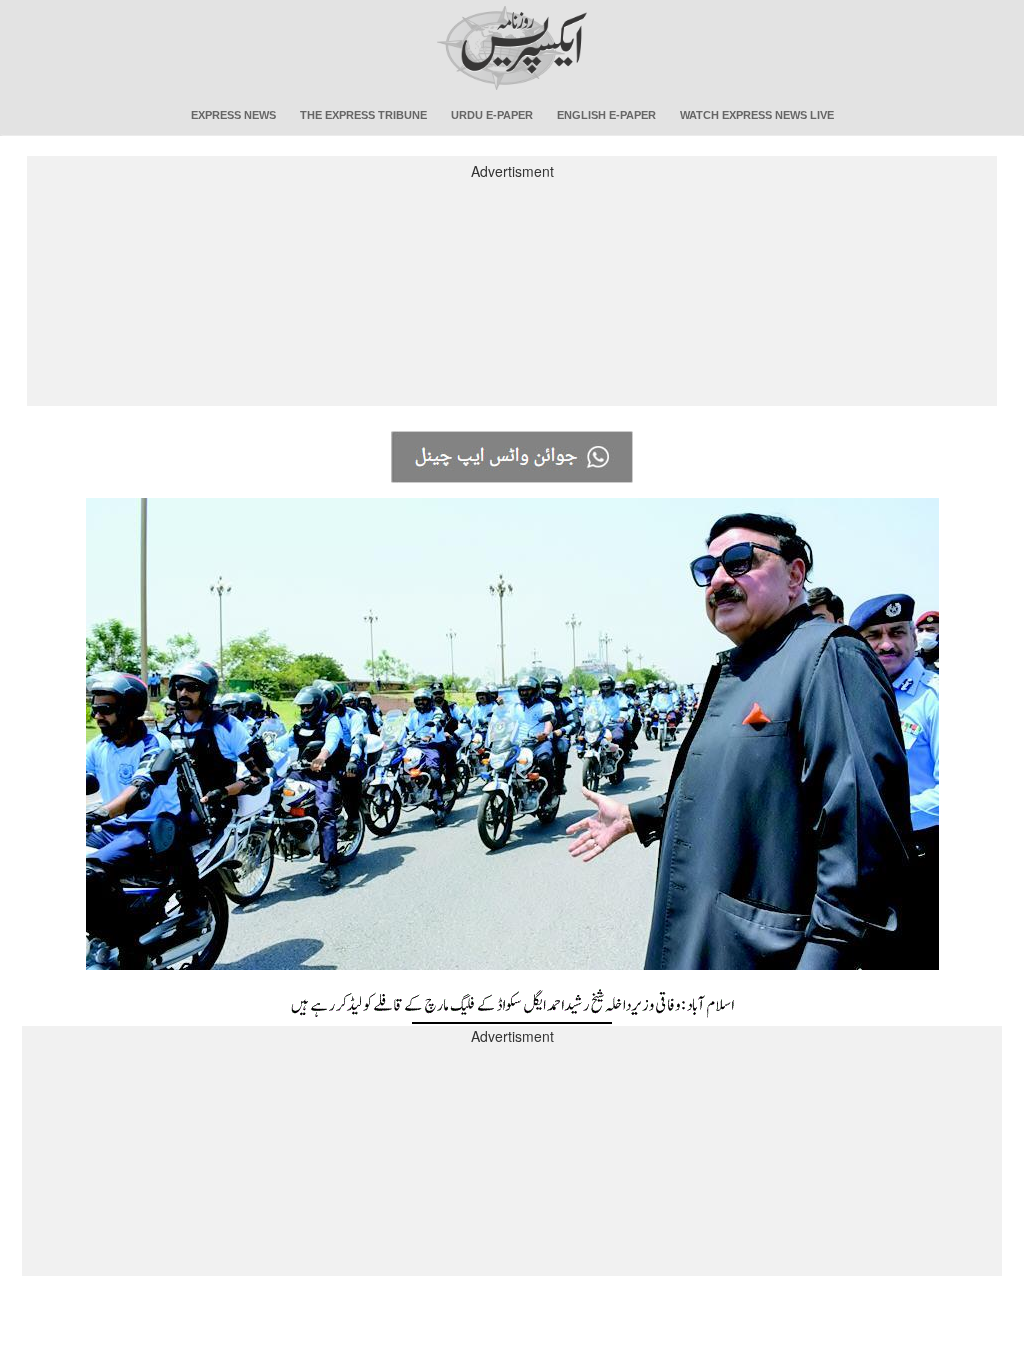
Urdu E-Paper (492, 115)
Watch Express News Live (757, 115)
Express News (233, 115)
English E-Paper (606, 115)
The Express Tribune (363, 115)
